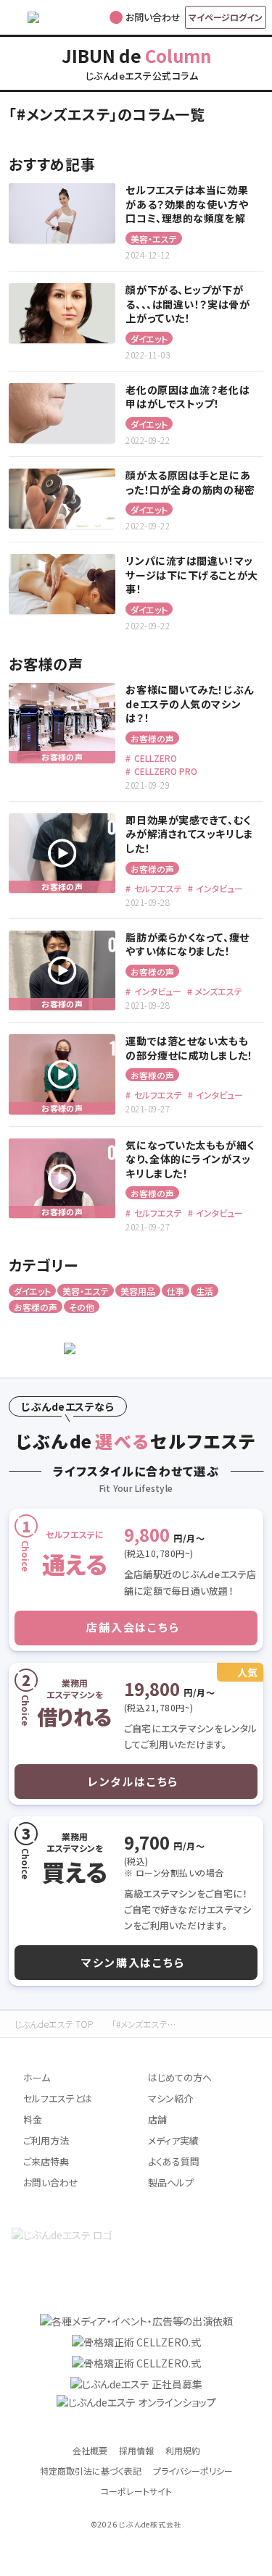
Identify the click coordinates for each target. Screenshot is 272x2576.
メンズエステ (218, 991)
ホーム (37, 2077)
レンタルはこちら (133, 1781)
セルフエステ (157, 888)
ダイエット (149, 339)
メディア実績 (173, 2140)
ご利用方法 (46, 2140)
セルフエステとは (58, 2098)
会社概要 (90, 2450)
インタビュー (218, 888)
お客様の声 (152, 738)
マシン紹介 (170, 2098)
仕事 (176, 1291)
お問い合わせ (51, 2182)
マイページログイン (226, 17)
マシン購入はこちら (133, 1962)
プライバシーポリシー (193, 2471)
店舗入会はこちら (133, 1627)
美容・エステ (154, 239)
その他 (82, 1307)
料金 (33, 2119)
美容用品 (138, 1291)
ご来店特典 (46, 2161)
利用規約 (183, 2450)
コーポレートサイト (136, 2491)
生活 (205, 1291)
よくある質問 (174, 2161)
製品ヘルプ (171, 2182)
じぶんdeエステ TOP (54, 2024)
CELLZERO (154, 758)
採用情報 (136, 2450)
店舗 (157, 2119)
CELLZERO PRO (164, 771)
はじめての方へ (180, 2077)
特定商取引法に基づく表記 (91, 2471)
